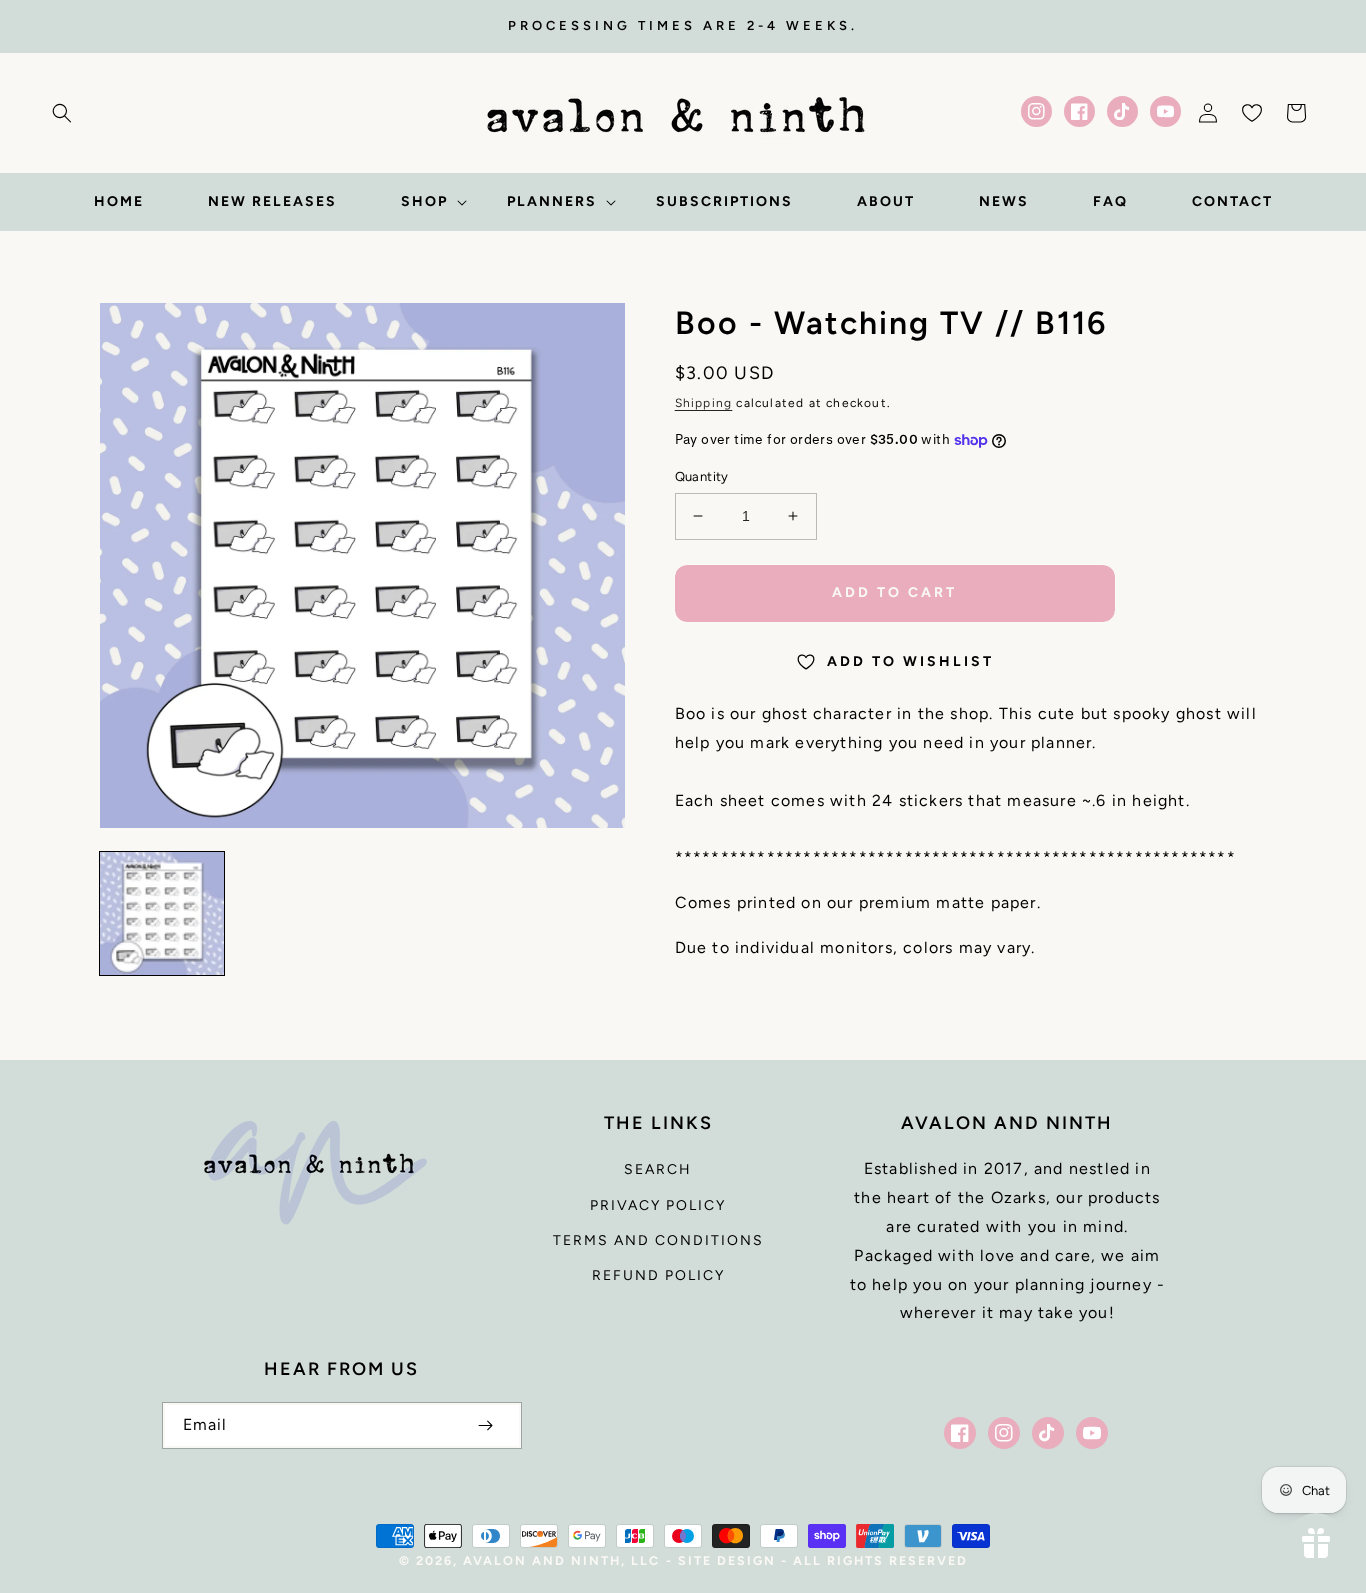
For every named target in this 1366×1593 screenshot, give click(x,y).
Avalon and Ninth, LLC (561, 1560)
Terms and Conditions (658, 1240)
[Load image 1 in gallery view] (162, 914)
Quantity (702, 476)
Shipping (704, 403)
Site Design (727, 1560)
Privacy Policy (658, 1205)
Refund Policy (658, 1275)
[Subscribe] (486, 1425)
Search (658, 1169)
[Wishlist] (1252, 113)
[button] (62, 113)
